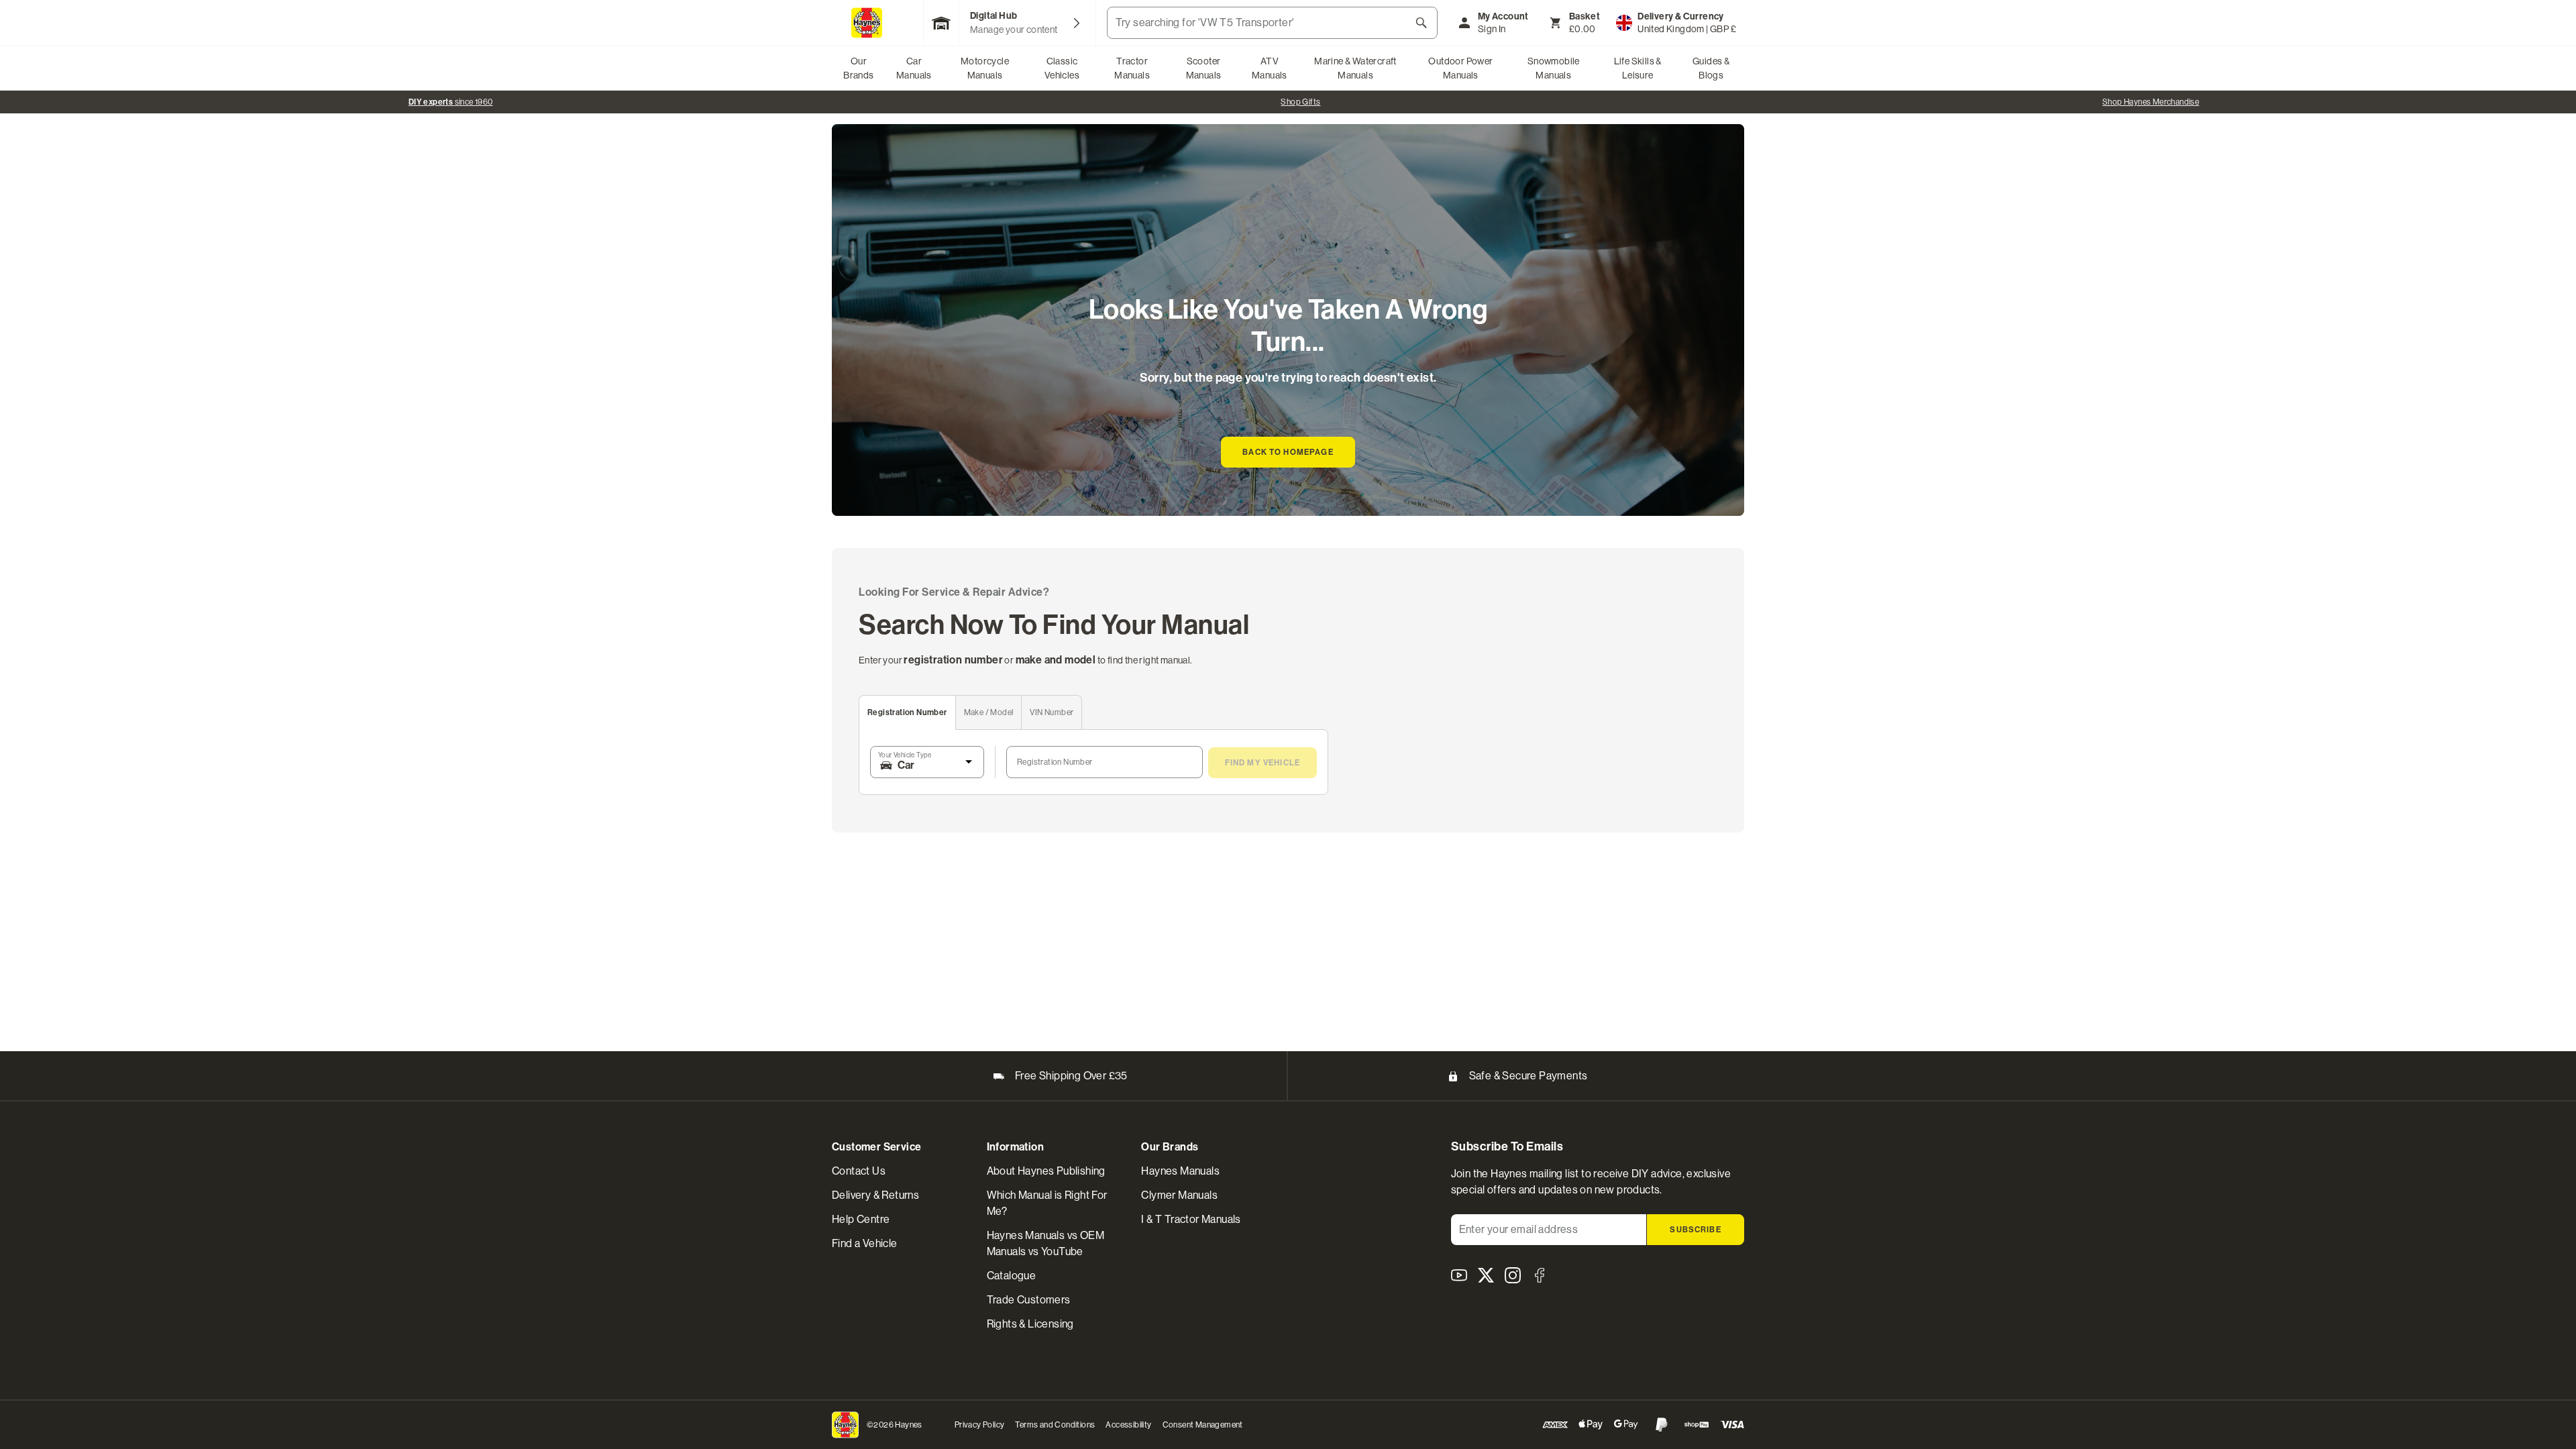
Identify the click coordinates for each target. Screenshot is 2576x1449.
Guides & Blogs (1711, 68)
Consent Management (1203, 1425)
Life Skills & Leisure (1638, 68)
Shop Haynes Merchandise (2151, 102)
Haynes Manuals (1180, 1171)
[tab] (908, 713)
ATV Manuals (1270, 68)
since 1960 (451, 102)
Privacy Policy (980, 1425)
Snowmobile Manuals (1554, 68)
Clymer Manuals (1179, 1195)
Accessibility (1128, 1425)
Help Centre (861, 1219)
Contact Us (859, 1171)
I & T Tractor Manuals (1191, 1219)
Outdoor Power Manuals (1460, 68)
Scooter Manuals (1204, 68)
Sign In (1492, 29)
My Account (1503, 16)
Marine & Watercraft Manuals (1355, 68)
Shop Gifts (1300, 102)
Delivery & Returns (875, 1195)
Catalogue (1012, 1276)
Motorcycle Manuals (985, 68)
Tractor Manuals (1132, 68)
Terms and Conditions (1055, 1425)
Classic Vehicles (1062, 68)
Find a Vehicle (865, 1243)
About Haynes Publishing (1046, 1171)
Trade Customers (1029, 1300)
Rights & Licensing (1030, 1324)
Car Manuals (914, 68)
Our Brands (858, 68)
